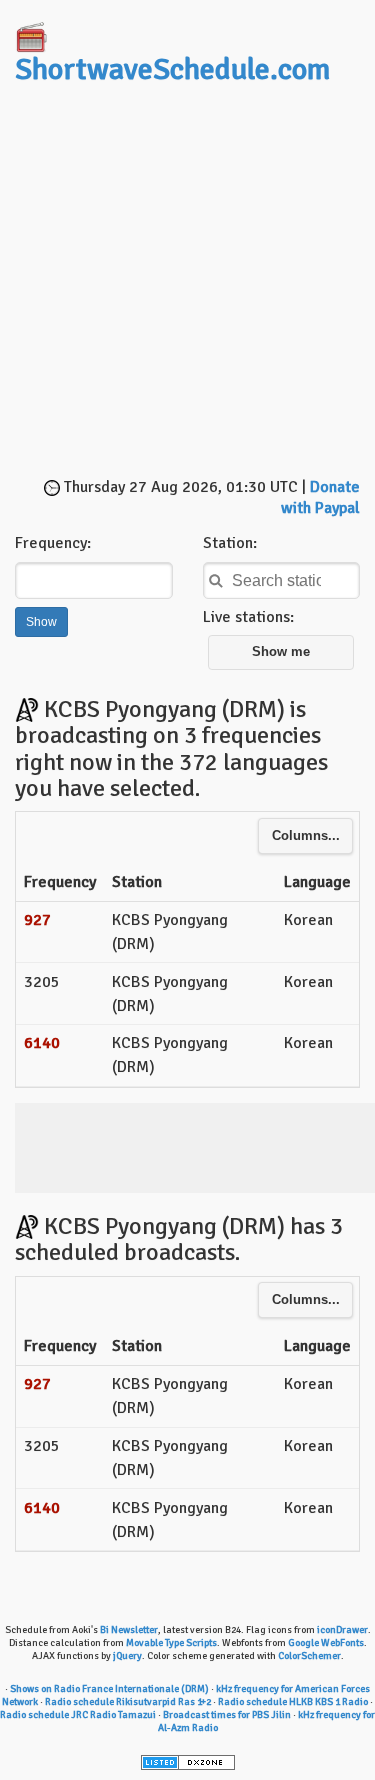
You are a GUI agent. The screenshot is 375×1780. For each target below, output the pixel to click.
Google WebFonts (326, 1643)
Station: (230, 543)
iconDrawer (342, 1630)
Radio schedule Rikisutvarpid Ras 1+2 (128, 1702)
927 (37, 920)
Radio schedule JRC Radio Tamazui (78, 1715)
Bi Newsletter (129, 1630)
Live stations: (248, 617)
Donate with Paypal (320, 497)
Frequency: (53, 543)
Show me (281, 652)
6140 (42, 1043)
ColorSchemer (309, 1656)
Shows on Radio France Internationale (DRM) (109, 1689)
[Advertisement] (187, 283)
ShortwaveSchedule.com (172, 69)
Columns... (306, 836)
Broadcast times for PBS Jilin (227, 1715)
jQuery (127, 1656)
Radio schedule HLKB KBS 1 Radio (293, 1702)
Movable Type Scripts (171, 1643)
